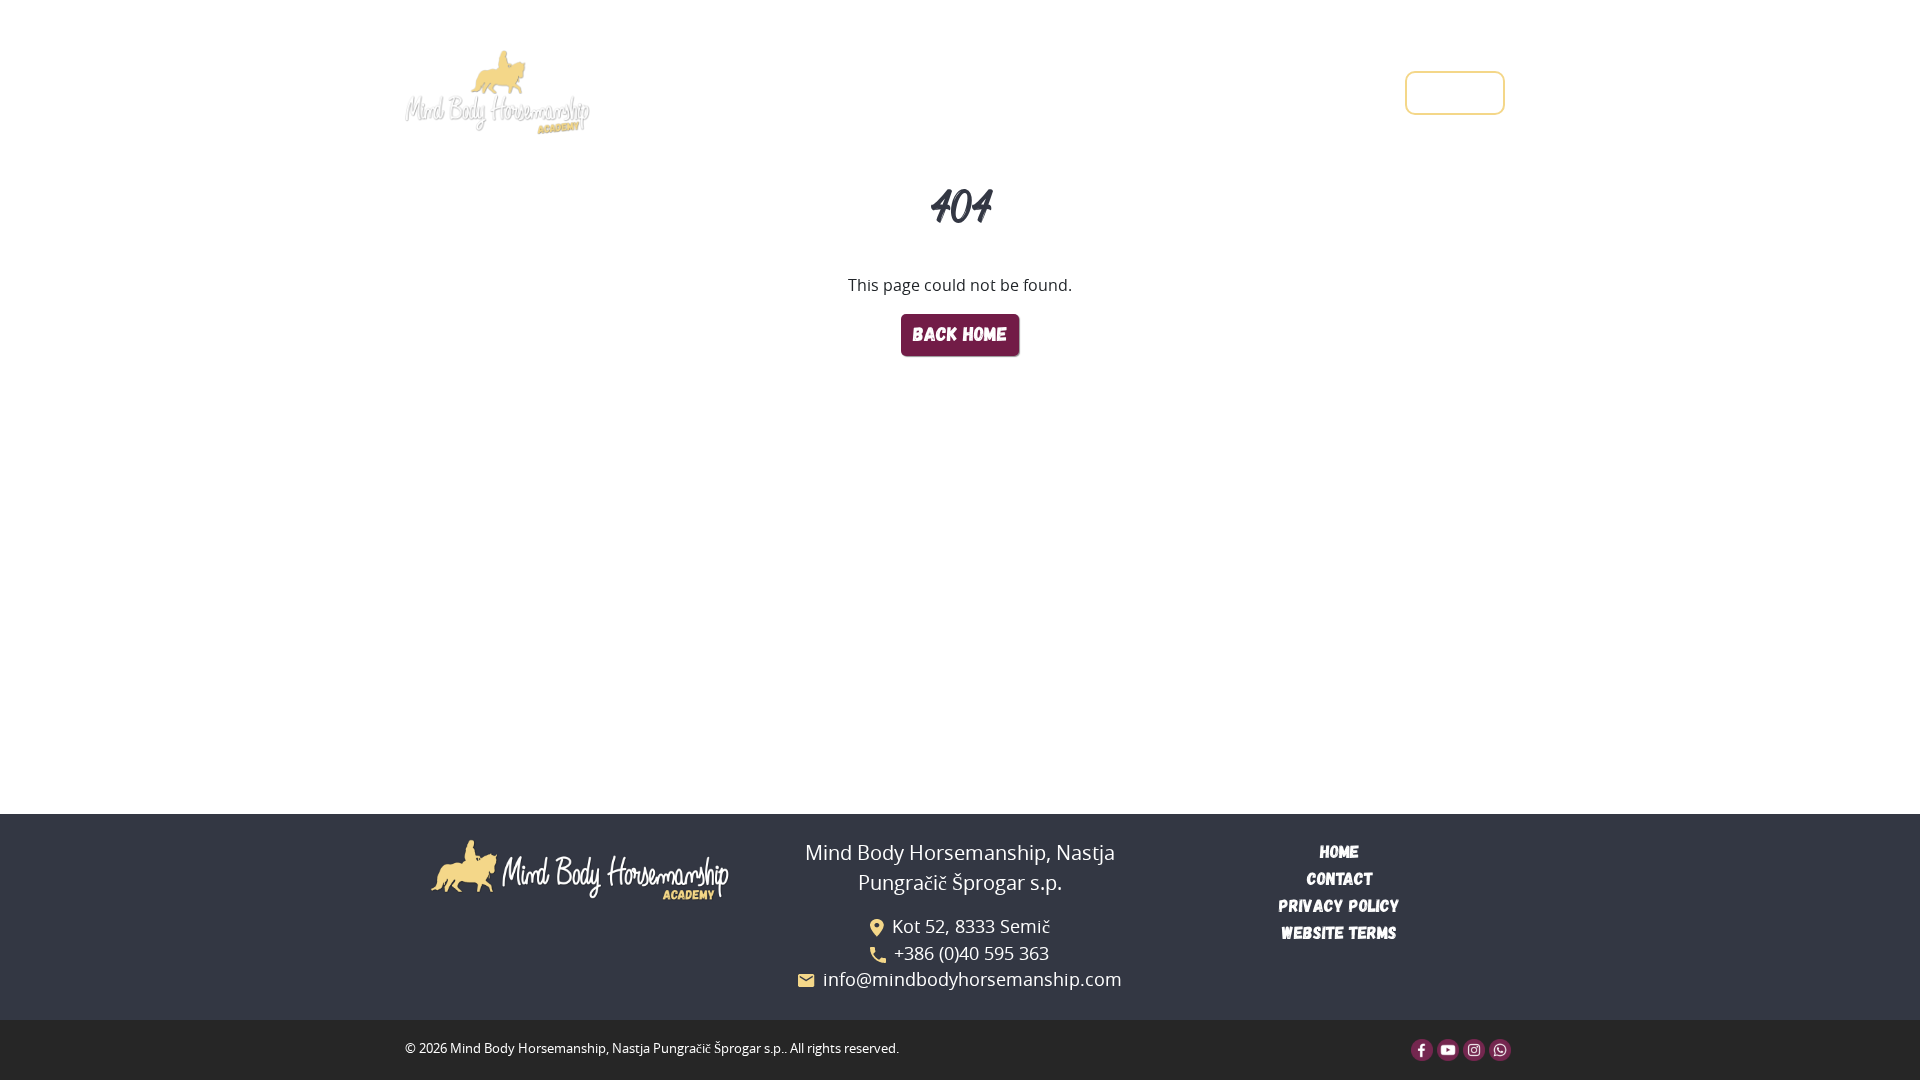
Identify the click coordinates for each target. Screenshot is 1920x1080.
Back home (960, 334)
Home (1078, 90)
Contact (1339, 90)
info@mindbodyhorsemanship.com (972, 981)
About (1239, 90)
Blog (1156, 90)
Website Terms (1339, 933)
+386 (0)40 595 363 (971, 955)
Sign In (1455, 92)
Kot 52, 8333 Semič (971, 928)
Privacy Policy (1339, 906)
